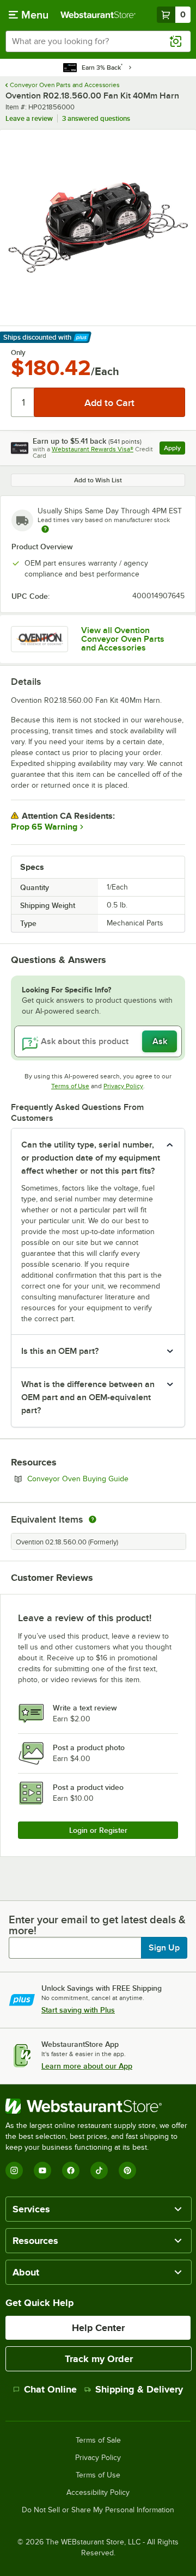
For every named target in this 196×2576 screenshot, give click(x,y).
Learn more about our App (87, 2066)
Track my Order (99, 2359)
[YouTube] (42, 2170)
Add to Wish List (98, 480)
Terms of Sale (98, 2440)
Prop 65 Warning (44, 827)
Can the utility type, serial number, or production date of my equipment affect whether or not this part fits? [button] (91, 1158)
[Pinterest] (127, 2170)
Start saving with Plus (78, 2010)
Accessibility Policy (98, 2493)
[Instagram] (14, 2170)
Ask (160, 1041)
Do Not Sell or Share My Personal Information (98, 2510)
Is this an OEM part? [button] (60, 1351)
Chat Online (50, 2389)
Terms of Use (70, 1086)
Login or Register (98, 1830)
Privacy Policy (123, 1086)
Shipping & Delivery (139, 2389)
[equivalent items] (93, 1519)
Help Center (98, 2328)
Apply (174, 449)
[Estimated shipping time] (45, 529)
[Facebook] (71, 2170)
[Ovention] (39, 639)
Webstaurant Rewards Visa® (93, 449)
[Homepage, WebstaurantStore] (98, 15)
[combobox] (98, 41)
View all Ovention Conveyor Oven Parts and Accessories (123, 639)
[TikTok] (99, 2170)
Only (18, 353)
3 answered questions (96, 118)
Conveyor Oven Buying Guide (106, 1479)
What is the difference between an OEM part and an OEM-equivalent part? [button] (88, 1397)
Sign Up (164, 1948)
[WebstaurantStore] (98, 2106)
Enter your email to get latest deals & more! (97, 1925)
